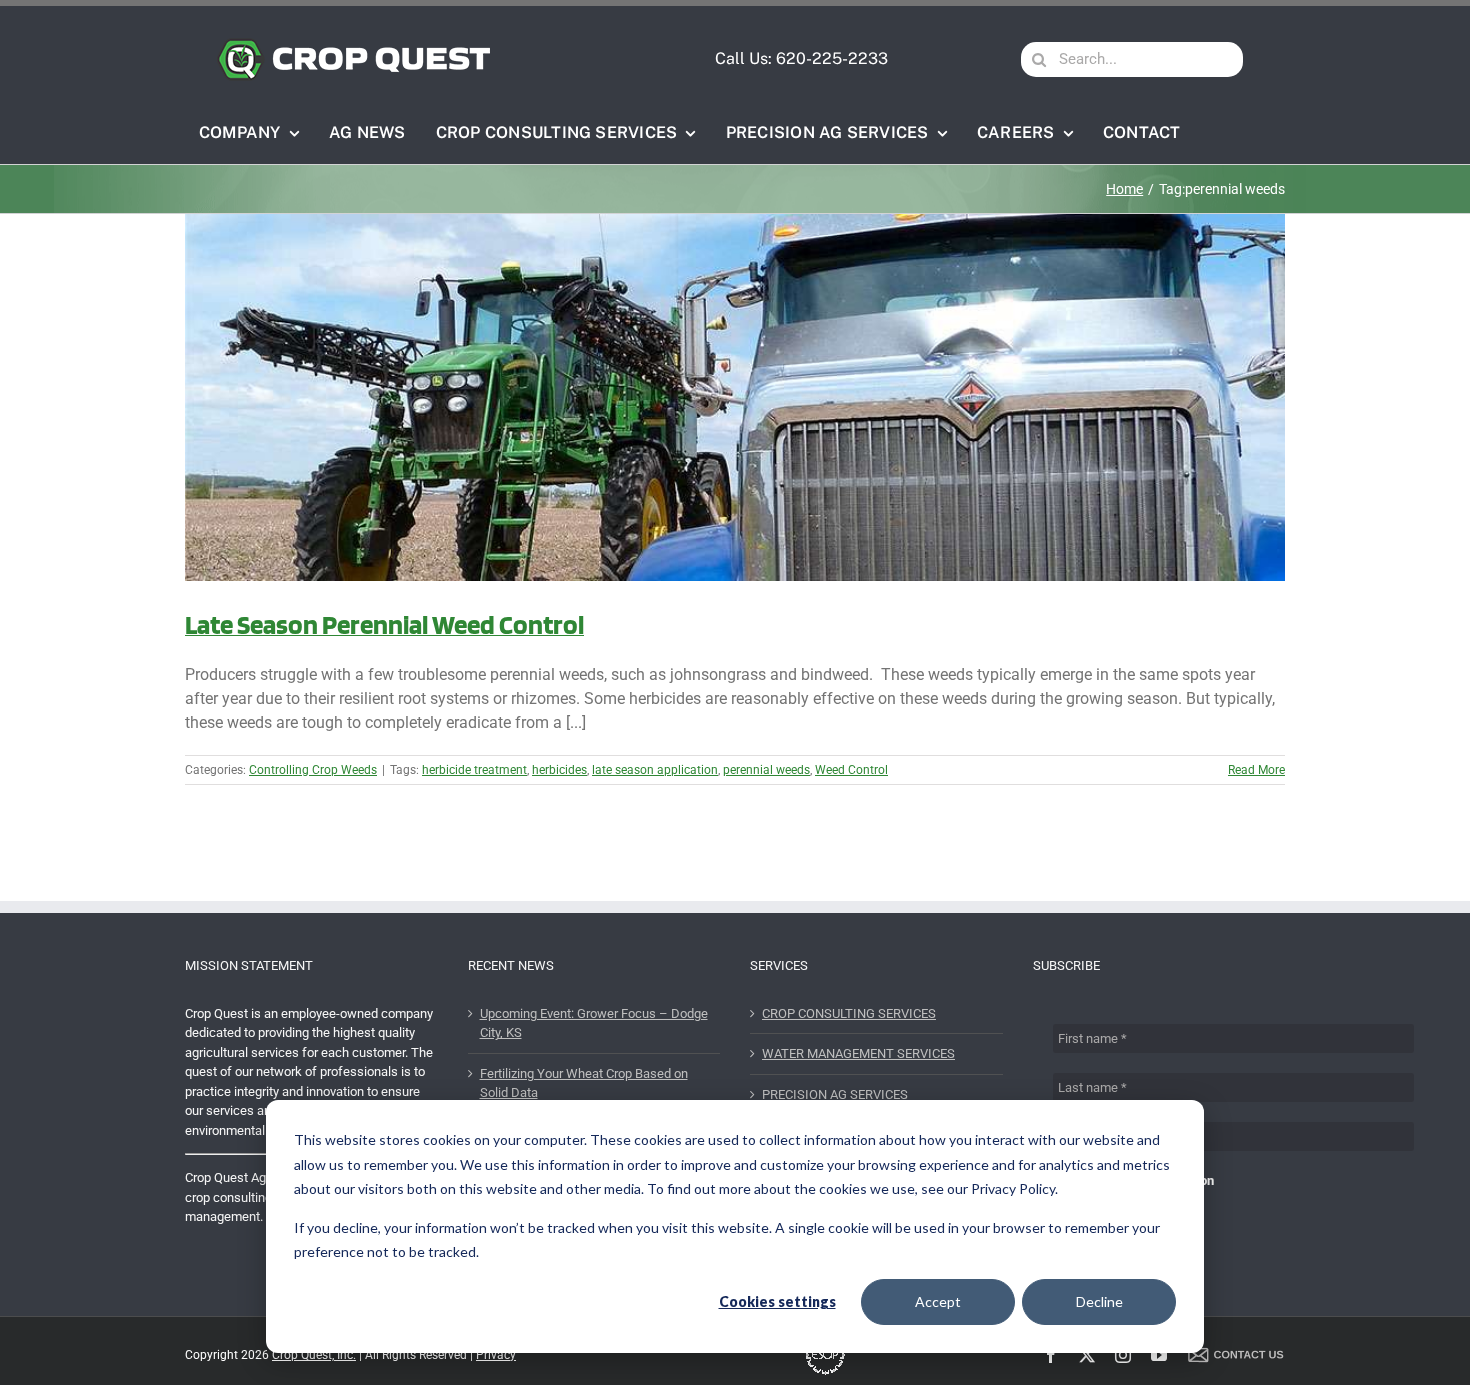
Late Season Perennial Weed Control (384, 624)
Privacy (496, 1355)
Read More (1256, 770)
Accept (938, 1301)
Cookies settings (777, 1301)
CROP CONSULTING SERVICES (849, 1013)
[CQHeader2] (353, 44)
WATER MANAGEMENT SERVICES (858, 1053)
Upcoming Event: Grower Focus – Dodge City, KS (594, 1023)
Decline (1099, 1301)
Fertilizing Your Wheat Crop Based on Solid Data (584, 1083)
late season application (655, 770)
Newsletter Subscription (1143, 1180)
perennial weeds (766, 770)
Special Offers (1116, 1200)
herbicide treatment (474, 770)
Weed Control (851, 770)
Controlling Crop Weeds (313, 770)
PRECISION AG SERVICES (835, 1094)
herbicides (559, 770)
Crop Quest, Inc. (314, 1355)
